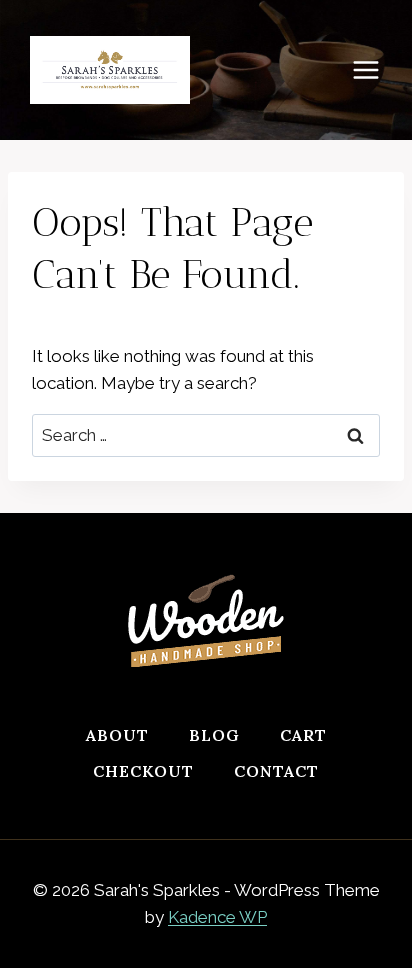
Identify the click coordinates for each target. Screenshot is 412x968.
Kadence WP (217, 917)
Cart (303, 735)
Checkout (143, 771)
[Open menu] (376, 69)
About (117, 735)
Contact (276, 771)
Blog (214, 735)
